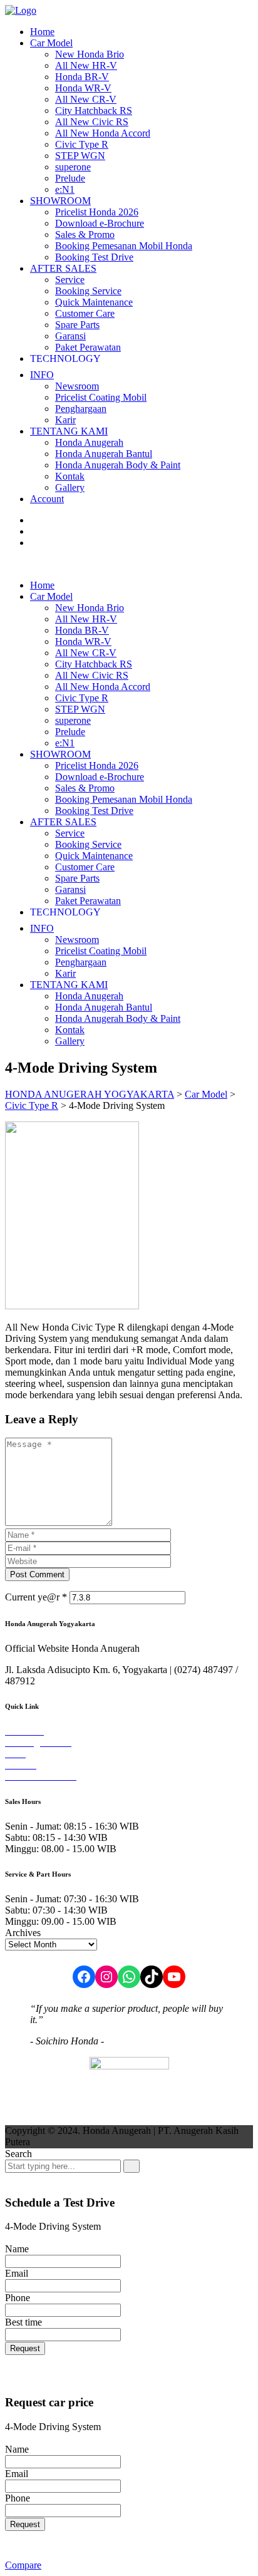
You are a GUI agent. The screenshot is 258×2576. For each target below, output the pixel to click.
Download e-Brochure (100, 223)
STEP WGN (80, 156)
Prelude (70, 178)
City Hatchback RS (94, 111)
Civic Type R (82, 144)
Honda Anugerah (89, 442)
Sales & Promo (85, 234)
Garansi (70, 336)
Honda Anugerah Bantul (104, 454)
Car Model (51, 43)
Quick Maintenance (94, 302)
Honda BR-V (82, 77)
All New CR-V (86, 99)
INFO (42, 375)
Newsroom (77, 386)
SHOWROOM (60, 201)
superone (73, 167)
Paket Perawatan (88, 347)
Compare (23, 2565)
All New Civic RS (92, 122)
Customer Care (85, 313)
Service (70, 280)
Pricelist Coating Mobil (101, 397)
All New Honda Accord (103, 133)
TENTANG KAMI (69, 431)
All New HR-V (86, 65)
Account (47, 499)
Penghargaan (81, 409)
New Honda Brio (90, 54)
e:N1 (65, 189)
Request (25, 2348)
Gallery (70, 487)
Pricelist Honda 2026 (97, 212)
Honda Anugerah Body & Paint (118, 465)
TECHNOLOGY (65, 358)
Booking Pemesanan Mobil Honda (124, 246)
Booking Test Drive (94, 257)
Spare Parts (77, 325)
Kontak (70, 476)
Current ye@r (36, 1597)
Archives (23, 1933)
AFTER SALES (63, 268)
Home (42, 32)
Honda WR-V (83, 88)
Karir (65, 420)
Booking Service (88, 291)
